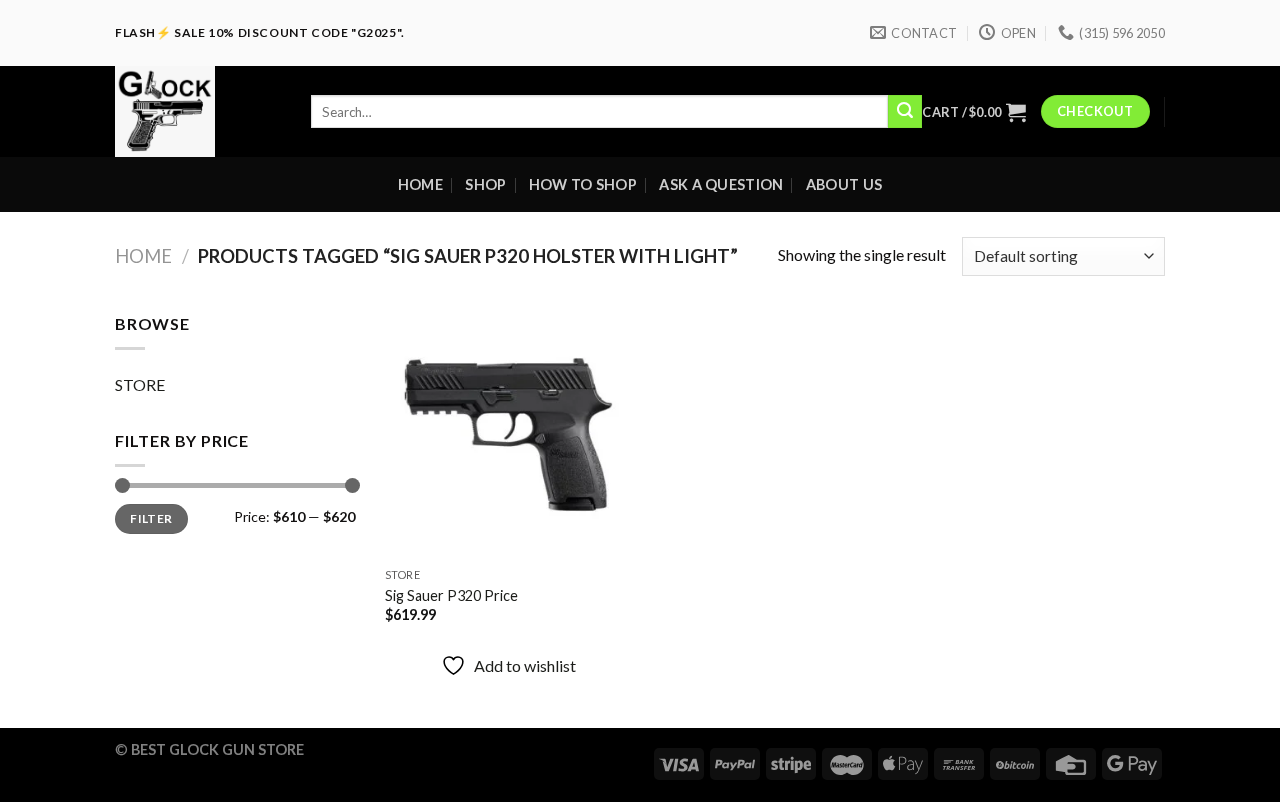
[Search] (905, 112)
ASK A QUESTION (721, 184)
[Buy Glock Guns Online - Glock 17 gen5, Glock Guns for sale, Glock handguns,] (198, 111)
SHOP (485, 184)
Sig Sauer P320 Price (451, 595)
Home (143, 256)
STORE (140, 384)
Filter (151, 518)
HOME (420, 184)
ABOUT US (844, 184)
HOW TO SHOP (583, 184)
